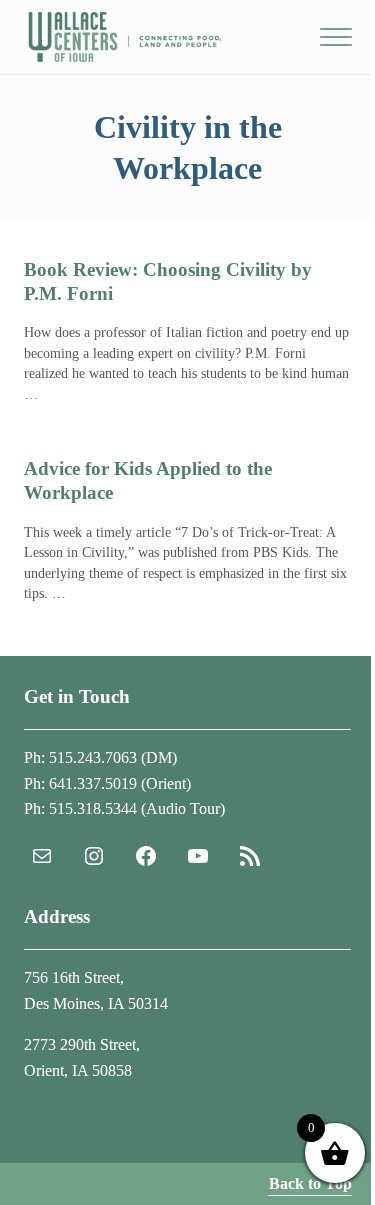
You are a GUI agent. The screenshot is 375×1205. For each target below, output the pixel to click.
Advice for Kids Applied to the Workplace (148, 480)
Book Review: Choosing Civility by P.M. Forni (168, 281)
